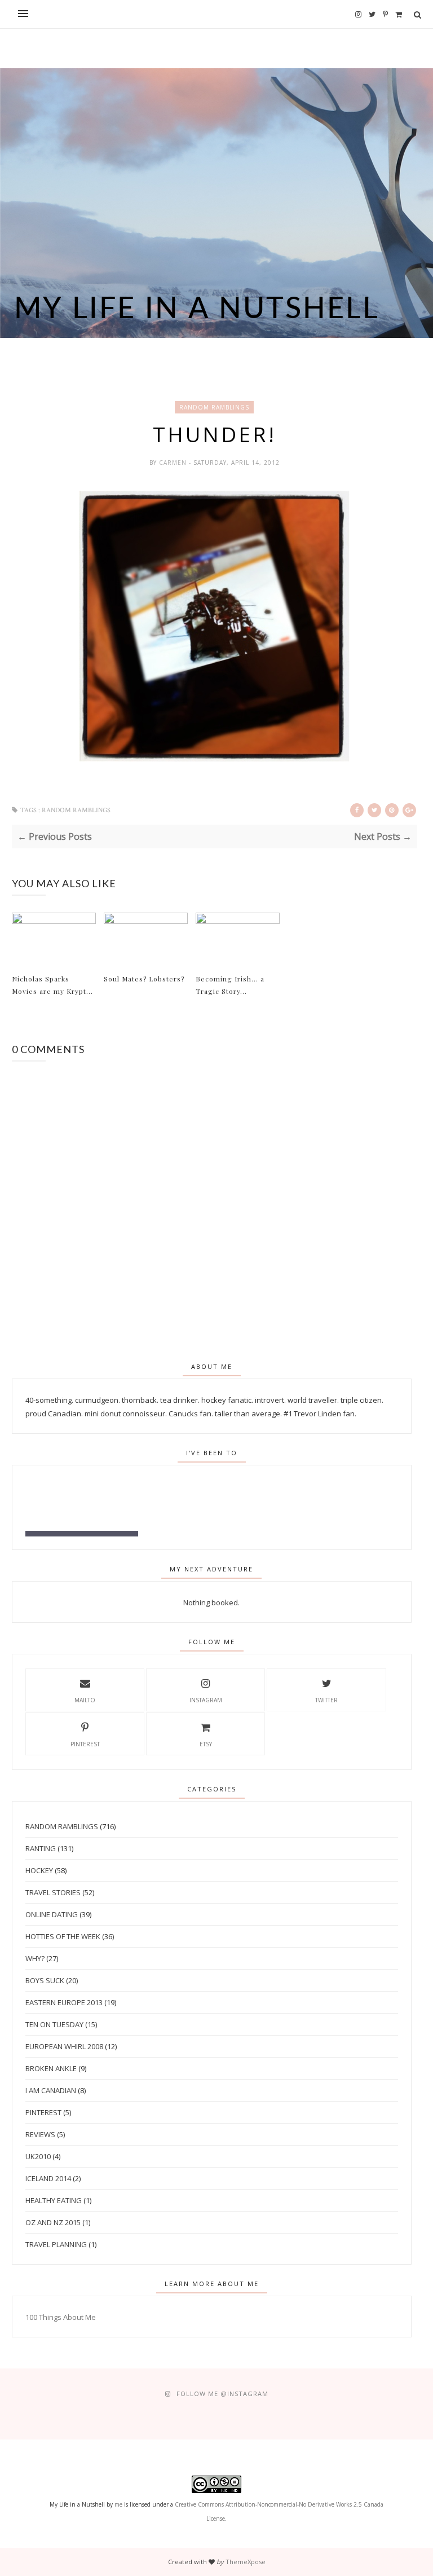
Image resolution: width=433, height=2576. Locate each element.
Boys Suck (45, 1980)
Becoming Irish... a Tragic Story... (230, 985)
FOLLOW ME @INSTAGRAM (222, 2394)
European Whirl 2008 (64, 2046)
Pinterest (85, 1744)
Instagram (206, 1700)
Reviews (40, 2134)
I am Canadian (51, 2090)
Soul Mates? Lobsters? (144, 979)
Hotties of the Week (63, 1936)
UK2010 (38, 2156)
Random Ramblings (214, 407)
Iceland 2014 (48, 2178)
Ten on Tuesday (54, 2024)
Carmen (174, 463)
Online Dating (52, 1914)
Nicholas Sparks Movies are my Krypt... (52, 985)
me (118, 2504)
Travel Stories (53, 1892)
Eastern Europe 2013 (64, 2002)
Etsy (206, 1744)
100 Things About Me (61, 2317)
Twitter (326, 1700)
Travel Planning (56, 2244)
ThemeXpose (246, 2562)
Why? (35, 1958)
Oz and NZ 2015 (53, 2222)
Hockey (39, 1870)
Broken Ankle (51, 2068)
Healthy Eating (54, 2200)
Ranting (41, 1848)
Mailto (85, 1700)
